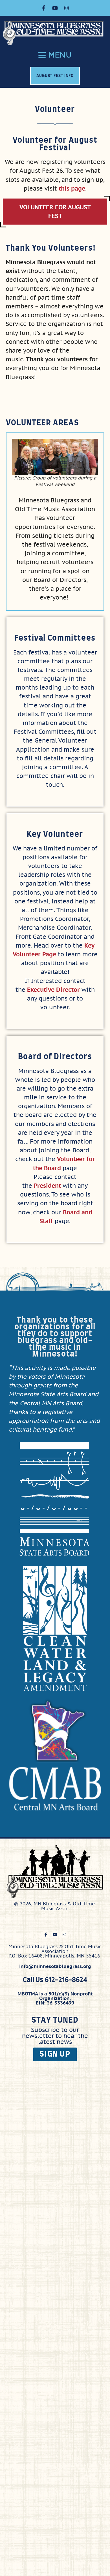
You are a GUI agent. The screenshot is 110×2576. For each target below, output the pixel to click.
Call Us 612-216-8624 (55, 1980)
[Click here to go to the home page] (56, 33)
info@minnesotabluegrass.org (55, 1966)
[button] (55, 55)
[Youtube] (55, 8)
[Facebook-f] (43, 8)
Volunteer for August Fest (55, 212)
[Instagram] (67, 8)
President (47, 1186)
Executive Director (53, 990)
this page (72, 188)
